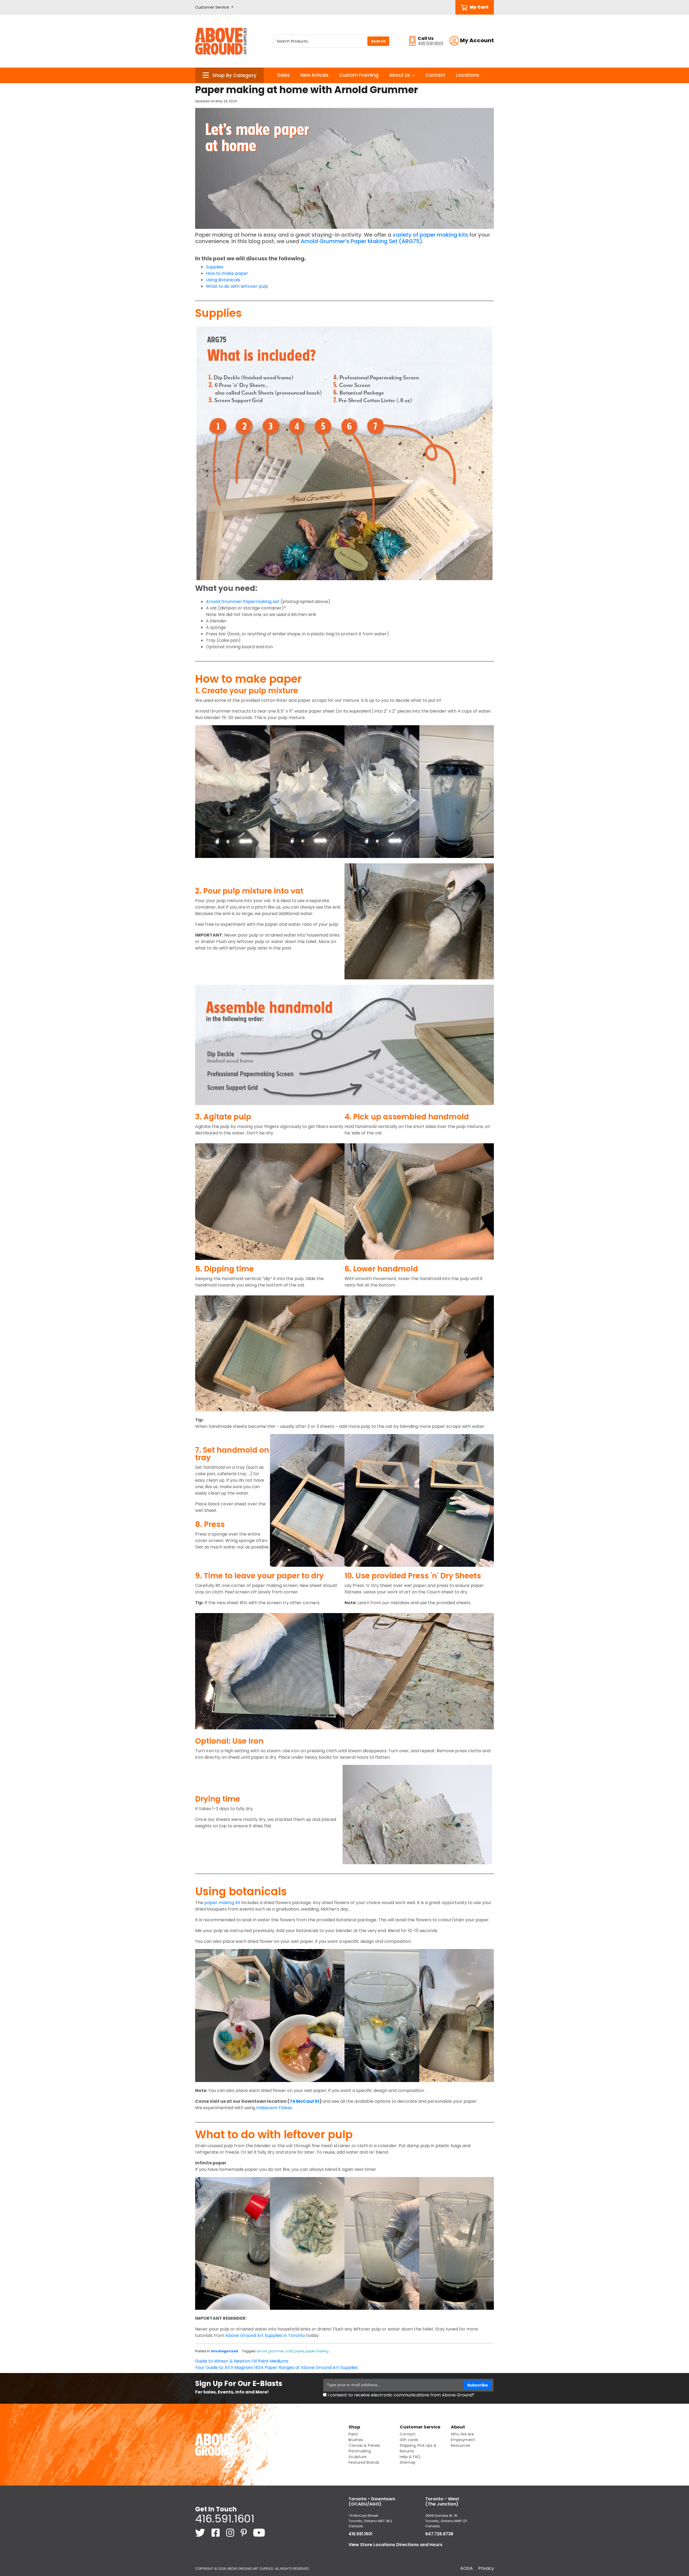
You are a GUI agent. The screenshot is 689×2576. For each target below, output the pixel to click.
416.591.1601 (225, 2519)
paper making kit (222, 1903)
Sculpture (358, 2457)
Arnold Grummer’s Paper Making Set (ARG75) (361, 241)
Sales (283, 75)
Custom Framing (359, 75)
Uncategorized (224, 2351)
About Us (400, 75)
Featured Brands (364, 2462)
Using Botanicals (223, 280)
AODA (467, 2568)
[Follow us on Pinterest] (244, 2532)
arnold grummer (270, 2351)
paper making (317, 2351)
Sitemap (408, 2462)
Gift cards (409, 2440)
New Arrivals (314, 75)
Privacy (486, 2568)
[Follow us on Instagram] (231, 2532)
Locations (467, 75)
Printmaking (360, 2451)
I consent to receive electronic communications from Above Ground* (401, 2395)
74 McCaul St (305, 2101)
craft (289, 2351)
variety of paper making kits (430, 235)
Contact (435, 75)
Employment (463, 2440)
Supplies (215, 267)
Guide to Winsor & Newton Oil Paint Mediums (242, 2361)
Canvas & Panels (364, 2445)
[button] (214, 7)
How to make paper (227, 273)
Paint (353, 2434)
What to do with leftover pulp (237, 286)
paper (299, 2351)
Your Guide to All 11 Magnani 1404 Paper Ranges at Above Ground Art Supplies (277, 2368)
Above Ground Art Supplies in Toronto (265, 2335)
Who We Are (462, 2434)
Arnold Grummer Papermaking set (243, 602)
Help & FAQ (410, 2457)
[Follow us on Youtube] (259, 2532)
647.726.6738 (439, 2534)
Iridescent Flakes (274, 2108)
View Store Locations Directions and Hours (396, 2545)
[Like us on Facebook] (216, 2532)
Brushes (356, 2440)
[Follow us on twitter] (201, 2532)
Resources (460, 2445)
